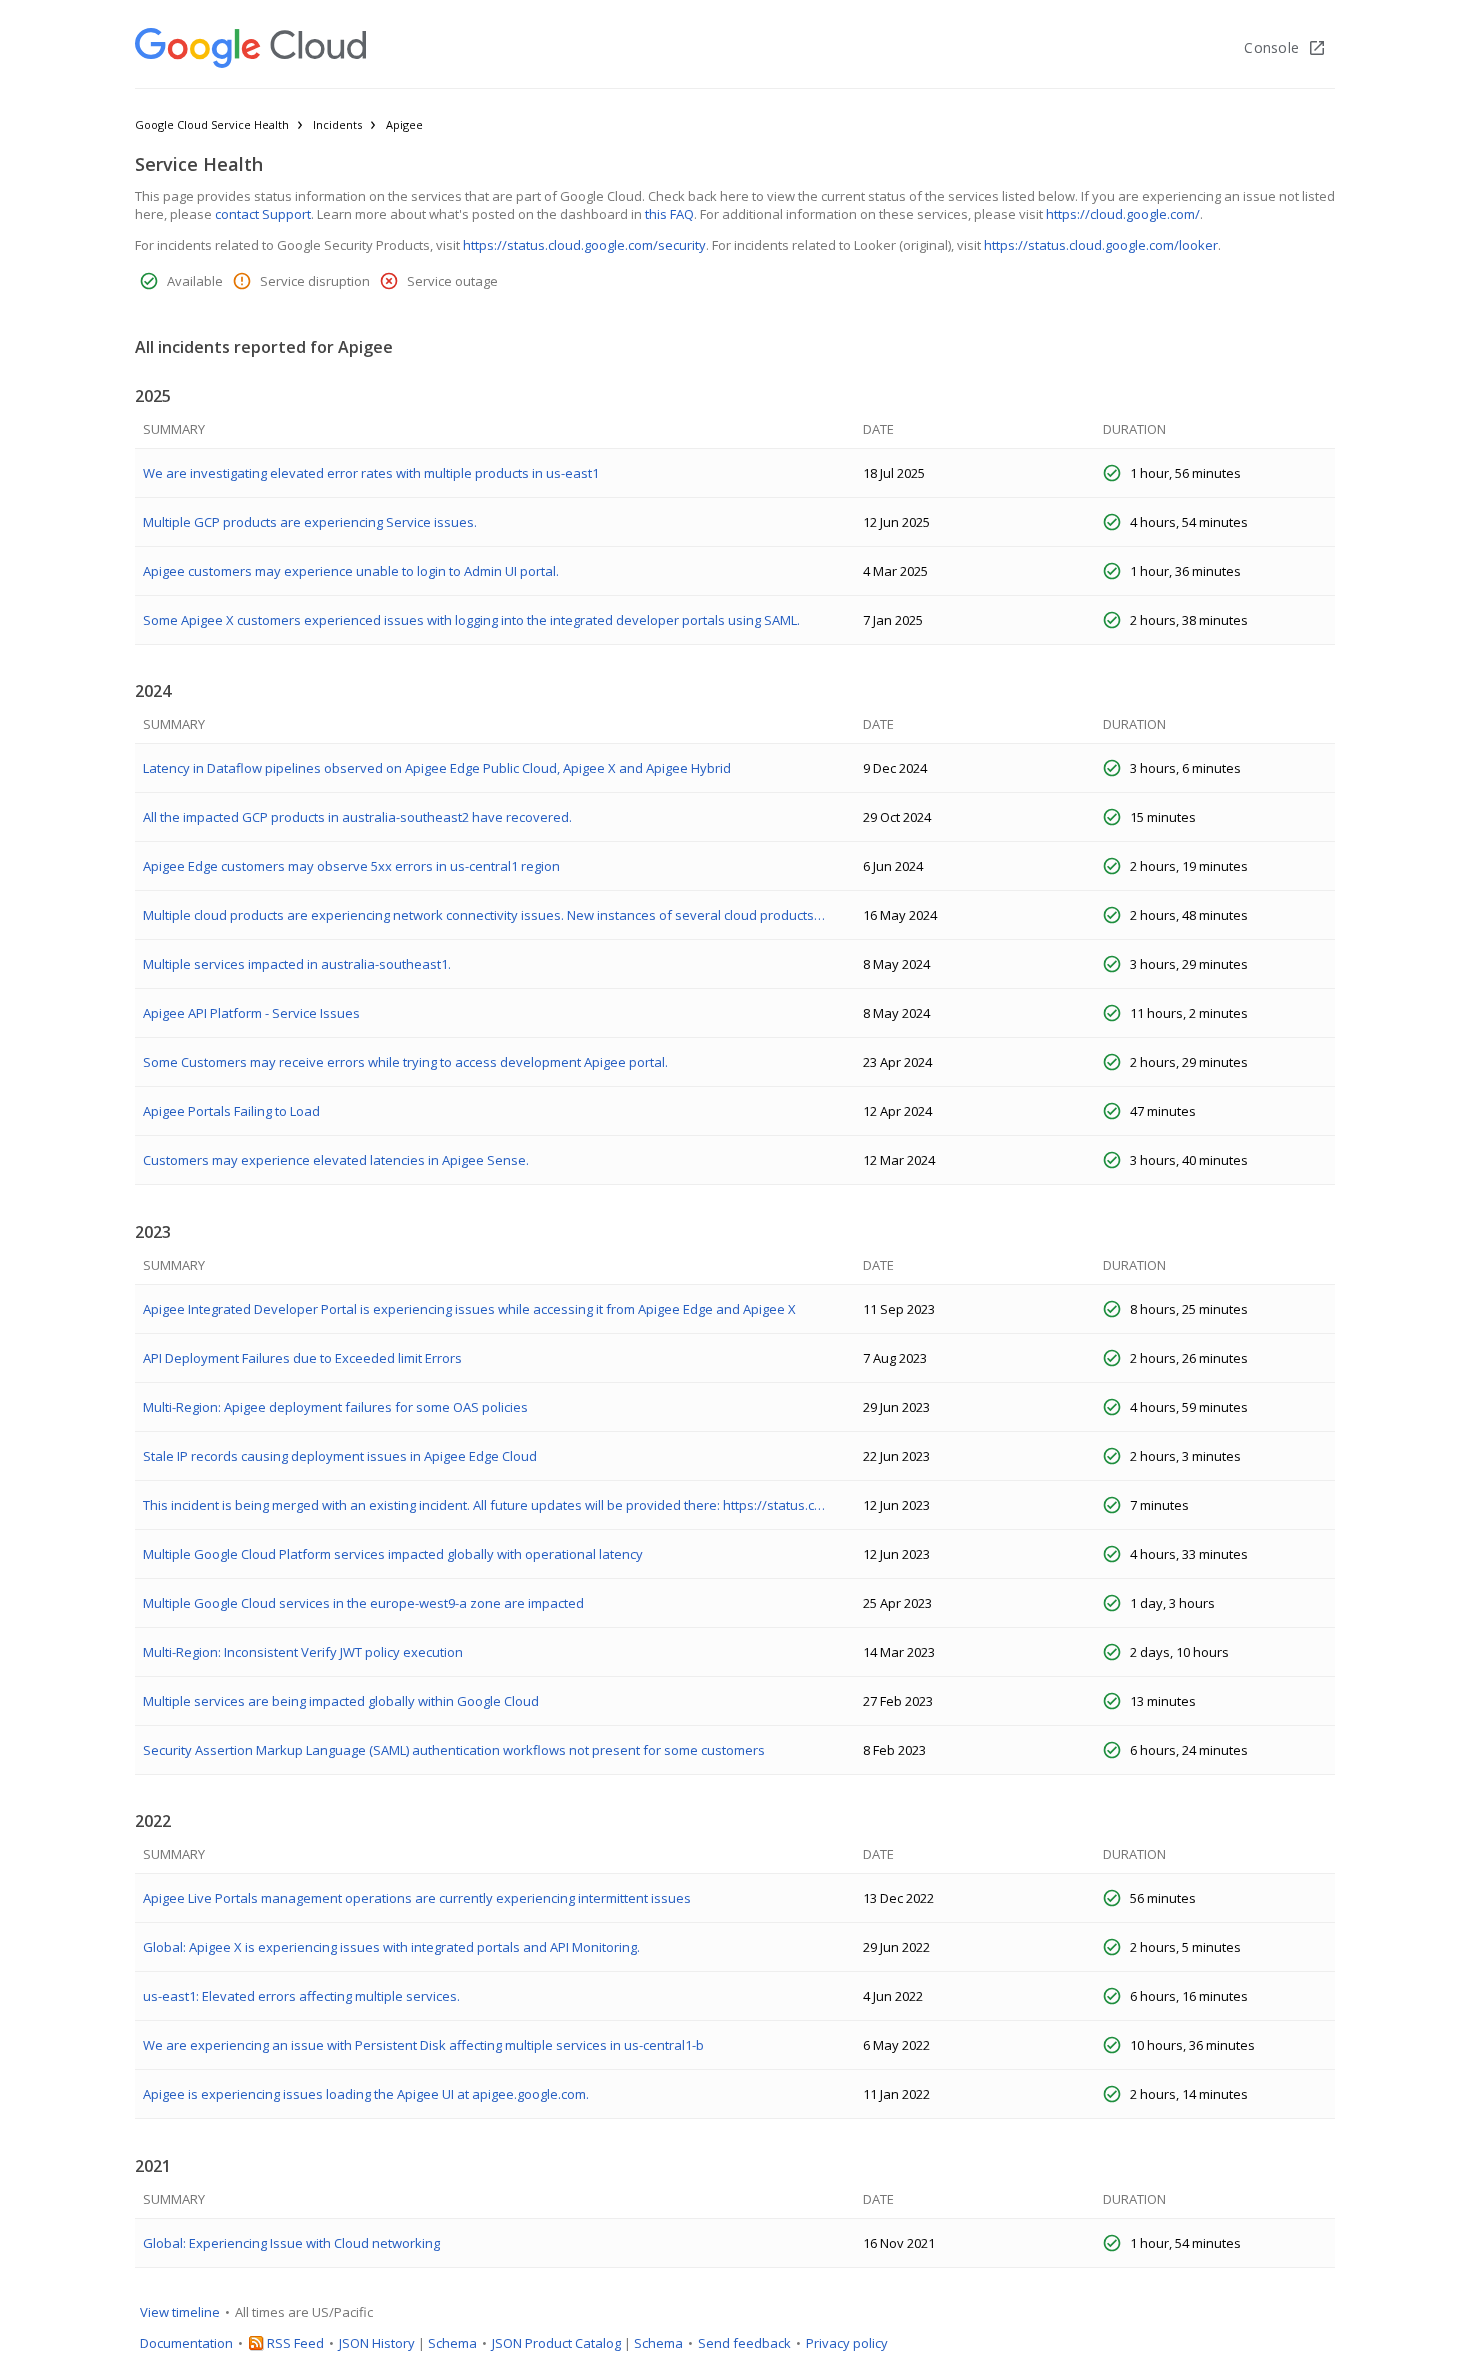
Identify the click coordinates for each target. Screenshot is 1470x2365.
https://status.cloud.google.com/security (584, 245)
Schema (452, 2343)
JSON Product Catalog (556, 2343)
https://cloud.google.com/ (1123, 214)
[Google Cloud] (250, 48)
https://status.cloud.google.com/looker (1101, 245)
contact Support (263, 214)
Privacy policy (847, 2343)
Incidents (337, 124)
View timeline (180, 2312)
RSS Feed (295, 2343)
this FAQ (669, 214)
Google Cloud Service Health (212, 124)
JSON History (377, 2343)
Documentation (186, 2343)
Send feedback (744, 2343)
